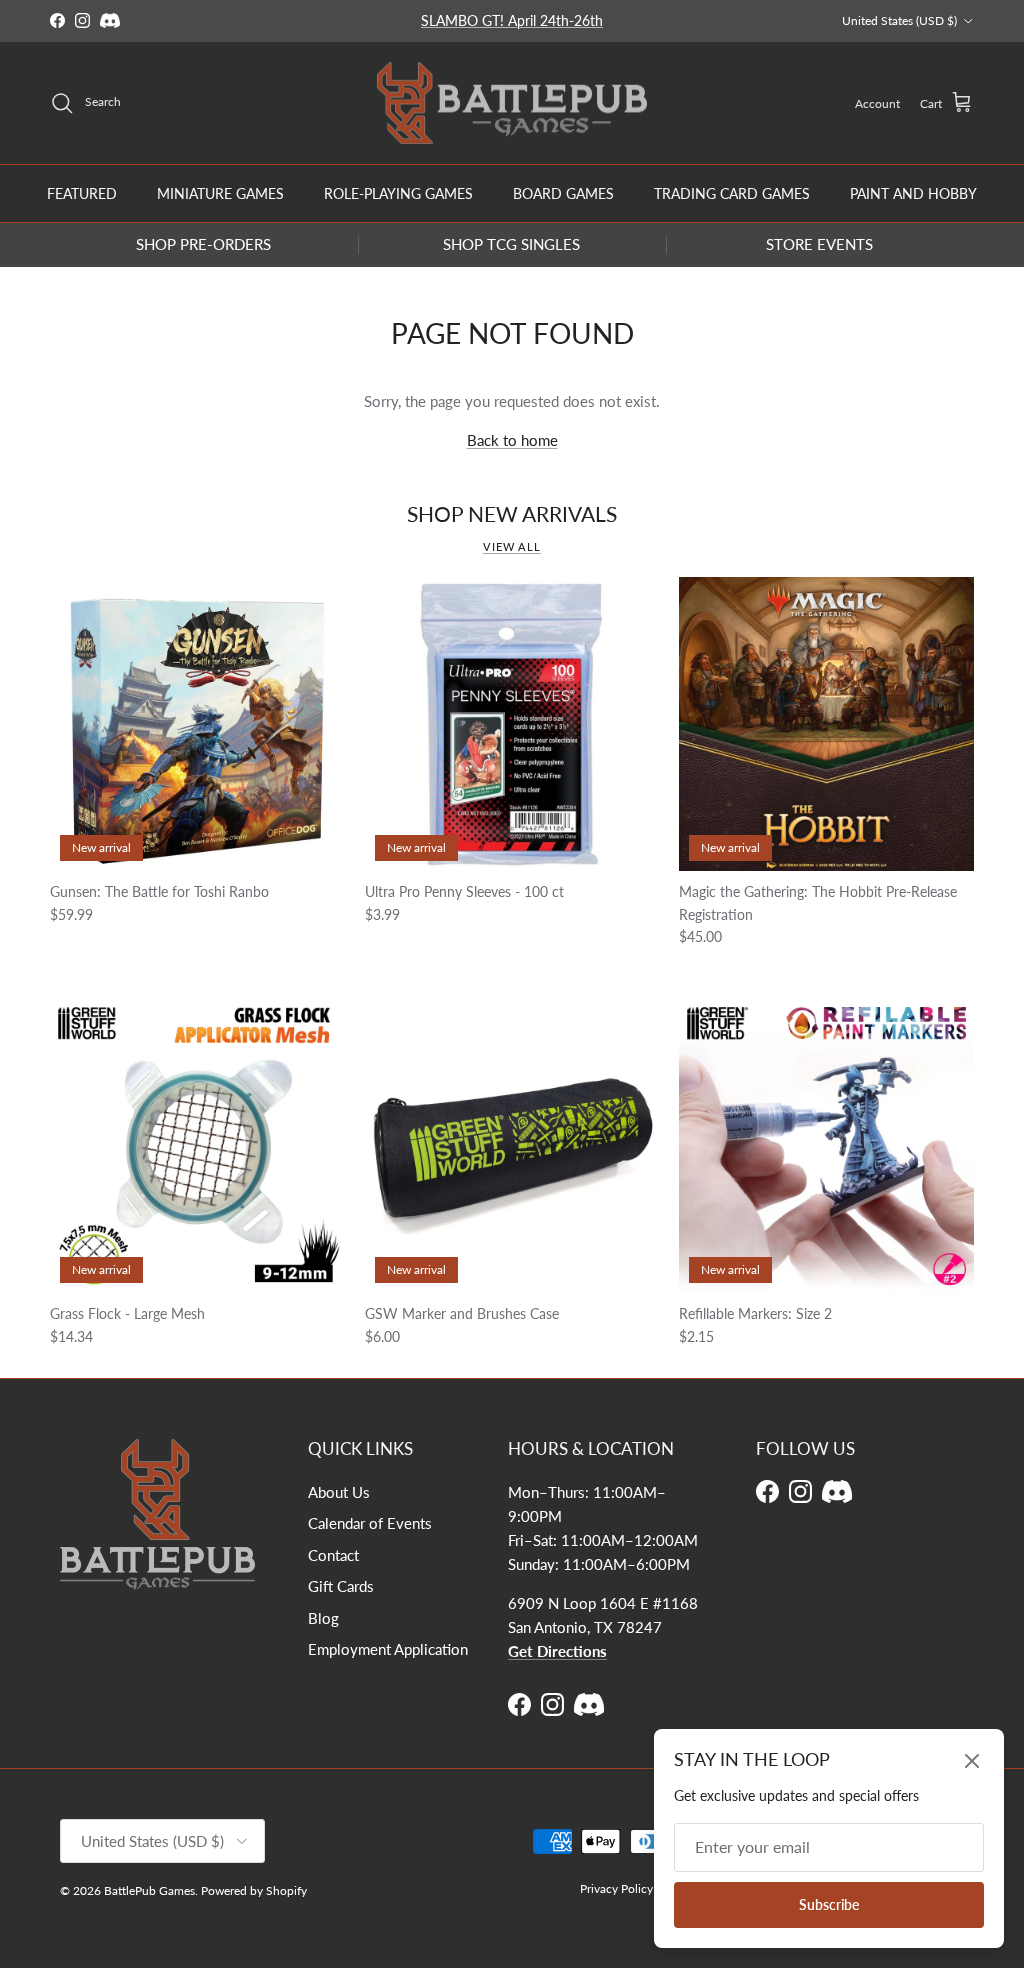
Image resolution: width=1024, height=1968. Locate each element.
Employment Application (388, 1649)
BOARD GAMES (563, 193)
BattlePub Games (149, 1890)
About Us (339, 1492)
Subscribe (829, 1904)
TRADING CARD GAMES (732, 193)
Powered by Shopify (254, 1890)
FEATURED (82, 193)
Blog (323, 1618)
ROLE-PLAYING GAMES (398, 193)
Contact (333, 1555)
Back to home (512, 440)
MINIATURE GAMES (220, 193)
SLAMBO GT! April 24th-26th (512, 20)
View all (512, 546)
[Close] (972, 1761)
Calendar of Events (370, 1523)
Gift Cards (341, 1586)
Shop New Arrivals (512, 514)
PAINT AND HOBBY (913, 193)
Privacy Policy (616, 1888)
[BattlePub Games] (512, 103)
